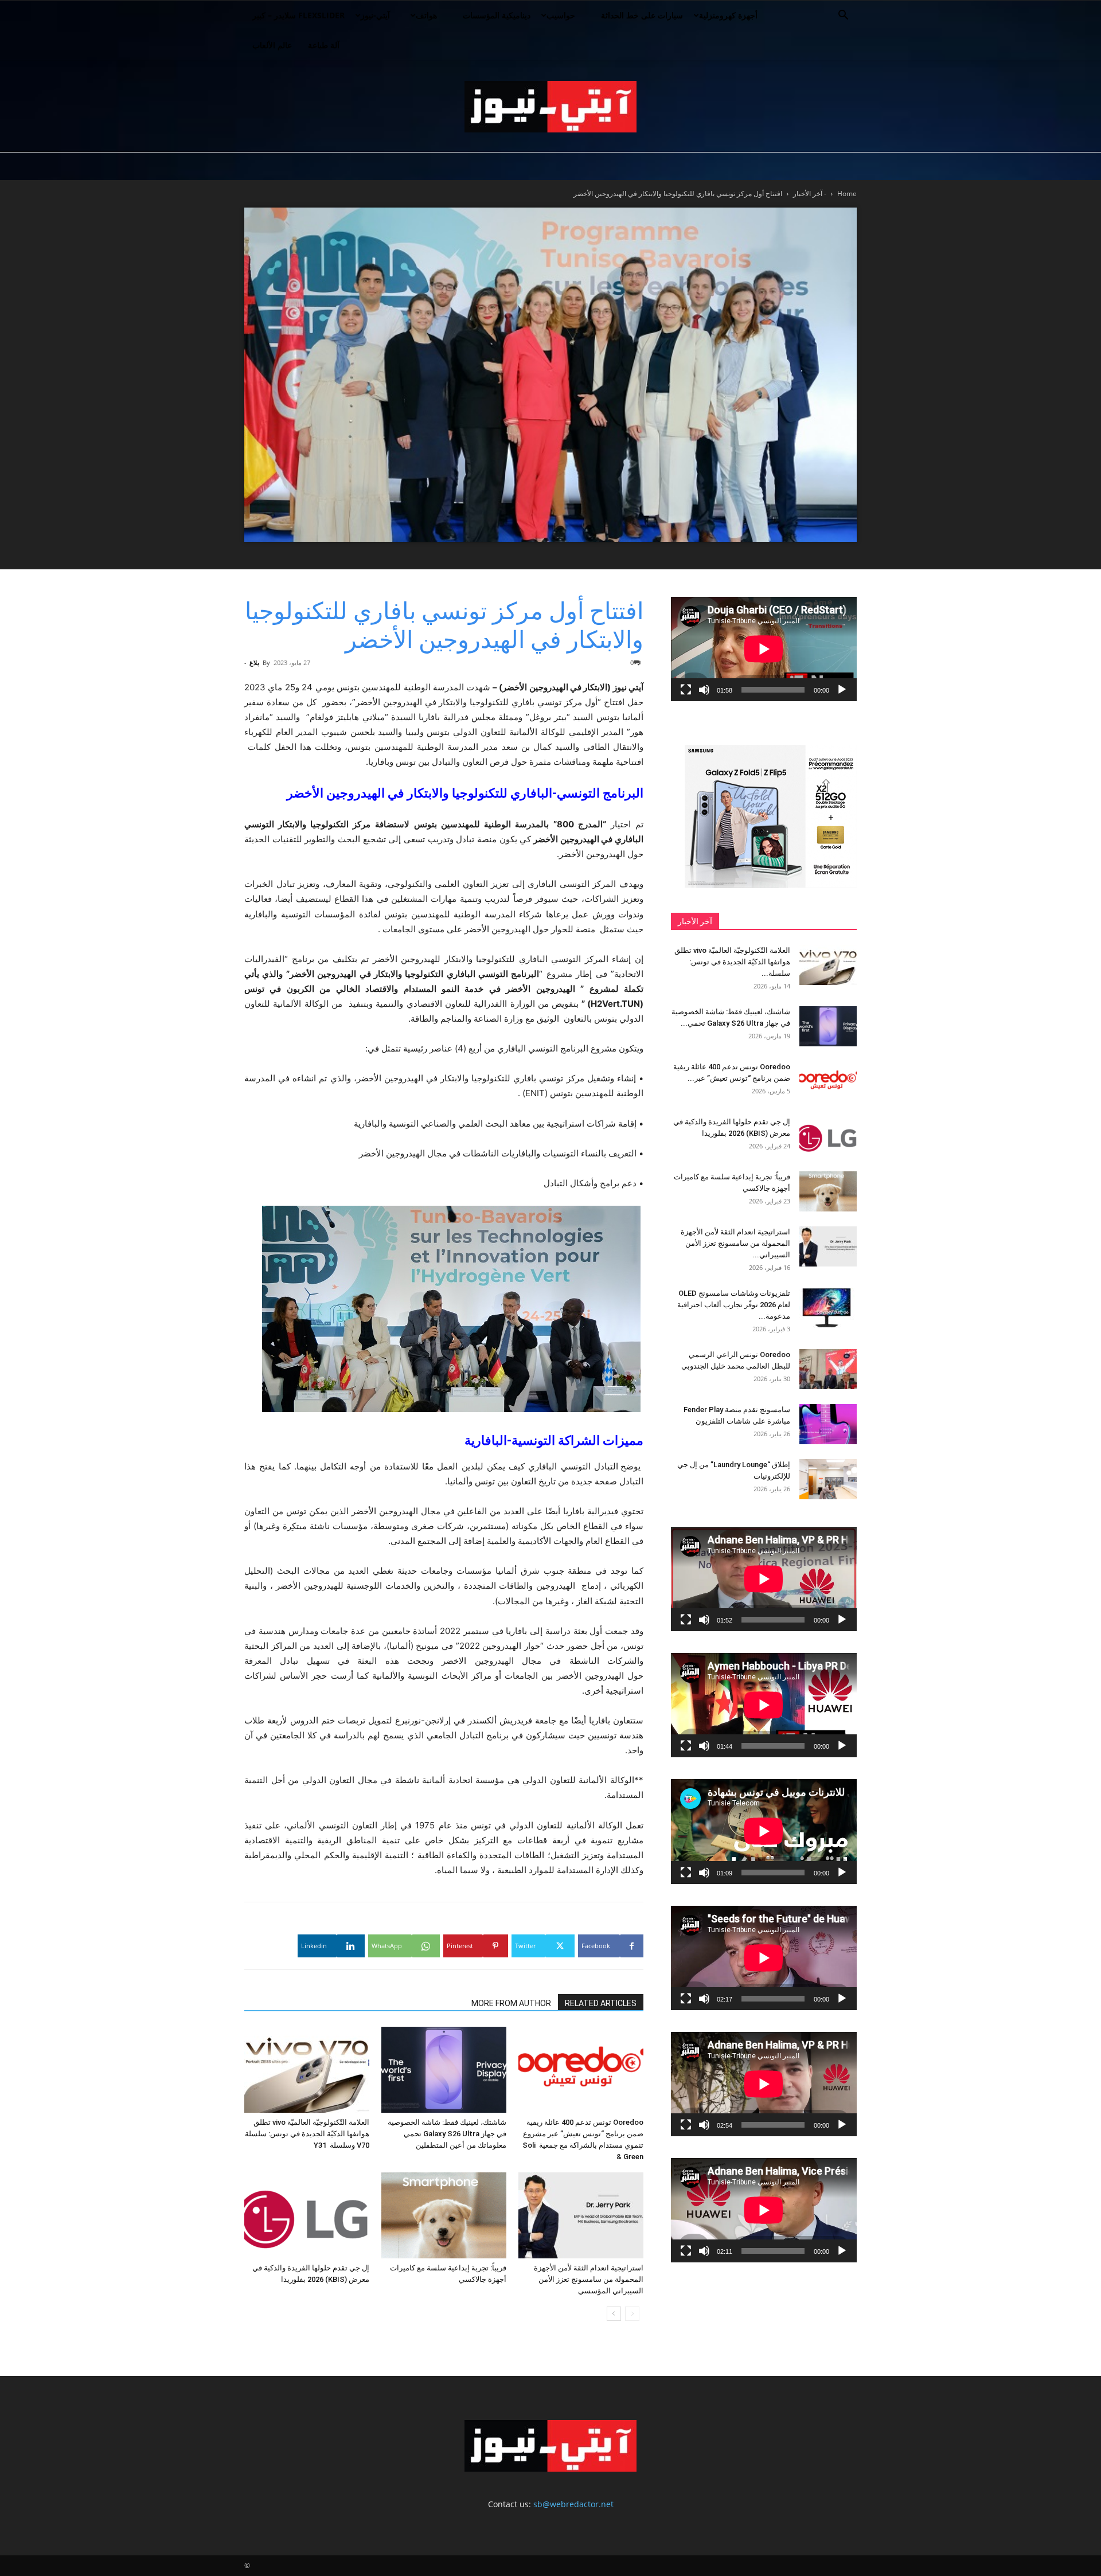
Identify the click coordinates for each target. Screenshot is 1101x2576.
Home (847, 194)
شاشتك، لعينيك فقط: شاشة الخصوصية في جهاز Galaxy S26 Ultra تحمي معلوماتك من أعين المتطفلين (447, 2134)
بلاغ (254, 662)
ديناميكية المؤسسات (497, 15)
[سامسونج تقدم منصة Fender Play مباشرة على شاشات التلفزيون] (828, 1424)
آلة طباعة (324, 45)
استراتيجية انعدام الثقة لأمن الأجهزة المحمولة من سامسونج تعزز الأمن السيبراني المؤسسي (589, 2279)
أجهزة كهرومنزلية (728, 15)
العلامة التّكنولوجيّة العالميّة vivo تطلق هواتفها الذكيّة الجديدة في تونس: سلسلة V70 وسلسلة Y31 (307, 2134)
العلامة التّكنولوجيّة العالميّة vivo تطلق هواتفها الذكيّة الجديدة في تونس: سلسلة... (732, 962)
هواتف (426, 15)
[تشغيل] (842, 690)
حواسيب (561, 15)
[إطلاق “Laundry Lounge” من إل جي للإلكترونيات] (828, 1479)
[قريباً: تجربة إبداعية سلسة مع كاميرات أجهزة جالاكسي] (444, 2215)
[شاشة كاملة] (686, 690)
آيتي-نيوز (375, 15)
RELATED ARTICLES (601, 2003)
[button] (843, 16)
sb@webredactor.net (573, 2504)
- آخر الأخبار (810, 194)
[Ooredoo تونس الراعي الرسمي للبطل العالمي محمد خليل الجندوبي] (828, 1369)
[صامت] (704, 690)
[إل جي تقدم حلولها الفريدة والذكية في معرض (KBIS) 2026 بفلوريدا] (307, 2215)
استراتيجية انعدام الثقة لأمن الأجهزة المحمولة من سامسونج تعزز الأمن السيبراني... (735, 1243)
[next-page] (614, 2314)
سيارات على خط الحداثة (642, 15)
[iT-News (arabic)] (550, 107)
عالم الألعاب (272, 45)
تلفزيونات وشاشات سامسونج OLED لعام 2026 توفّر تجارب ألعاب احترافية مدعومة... (734, 1305)
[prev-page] (632, 2314)
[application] (764, 649)
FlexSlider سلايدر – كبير (298, 15)
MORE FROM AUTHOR (511, 2003)
